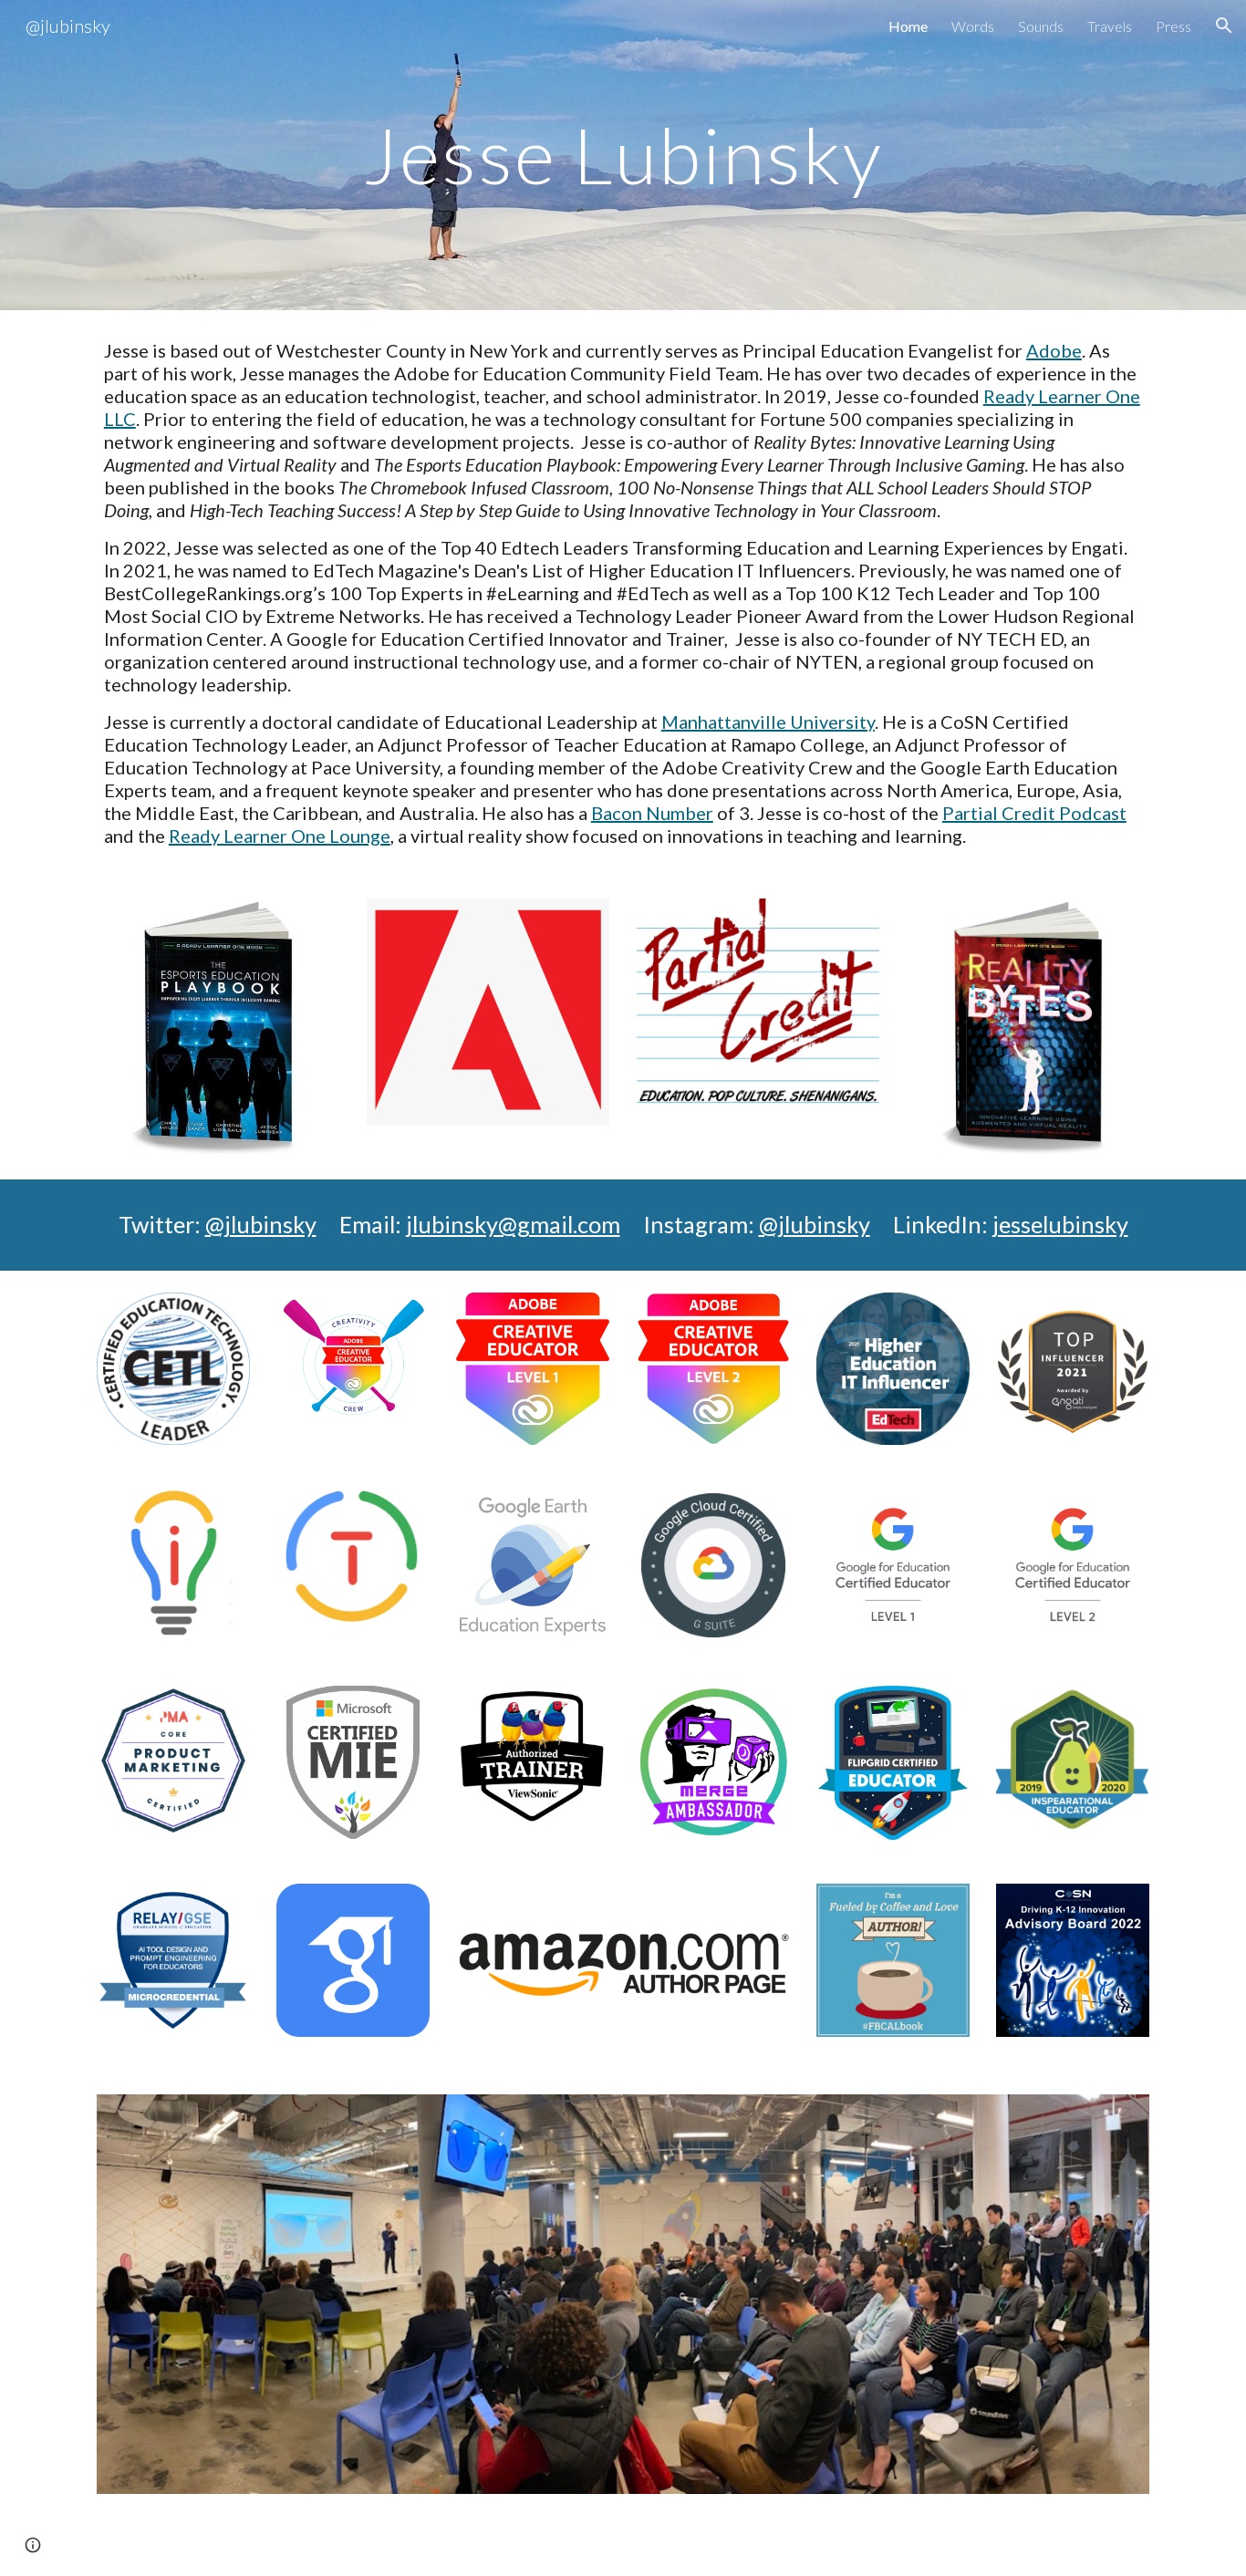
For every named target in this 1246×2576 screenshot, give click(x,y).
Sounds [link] (1041, 26)
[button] (1224, 26)
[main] (623, 155)
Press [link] (1173, 26)
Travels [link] (1110, 26)
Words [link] (973, 26)
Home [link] (908, 26)
